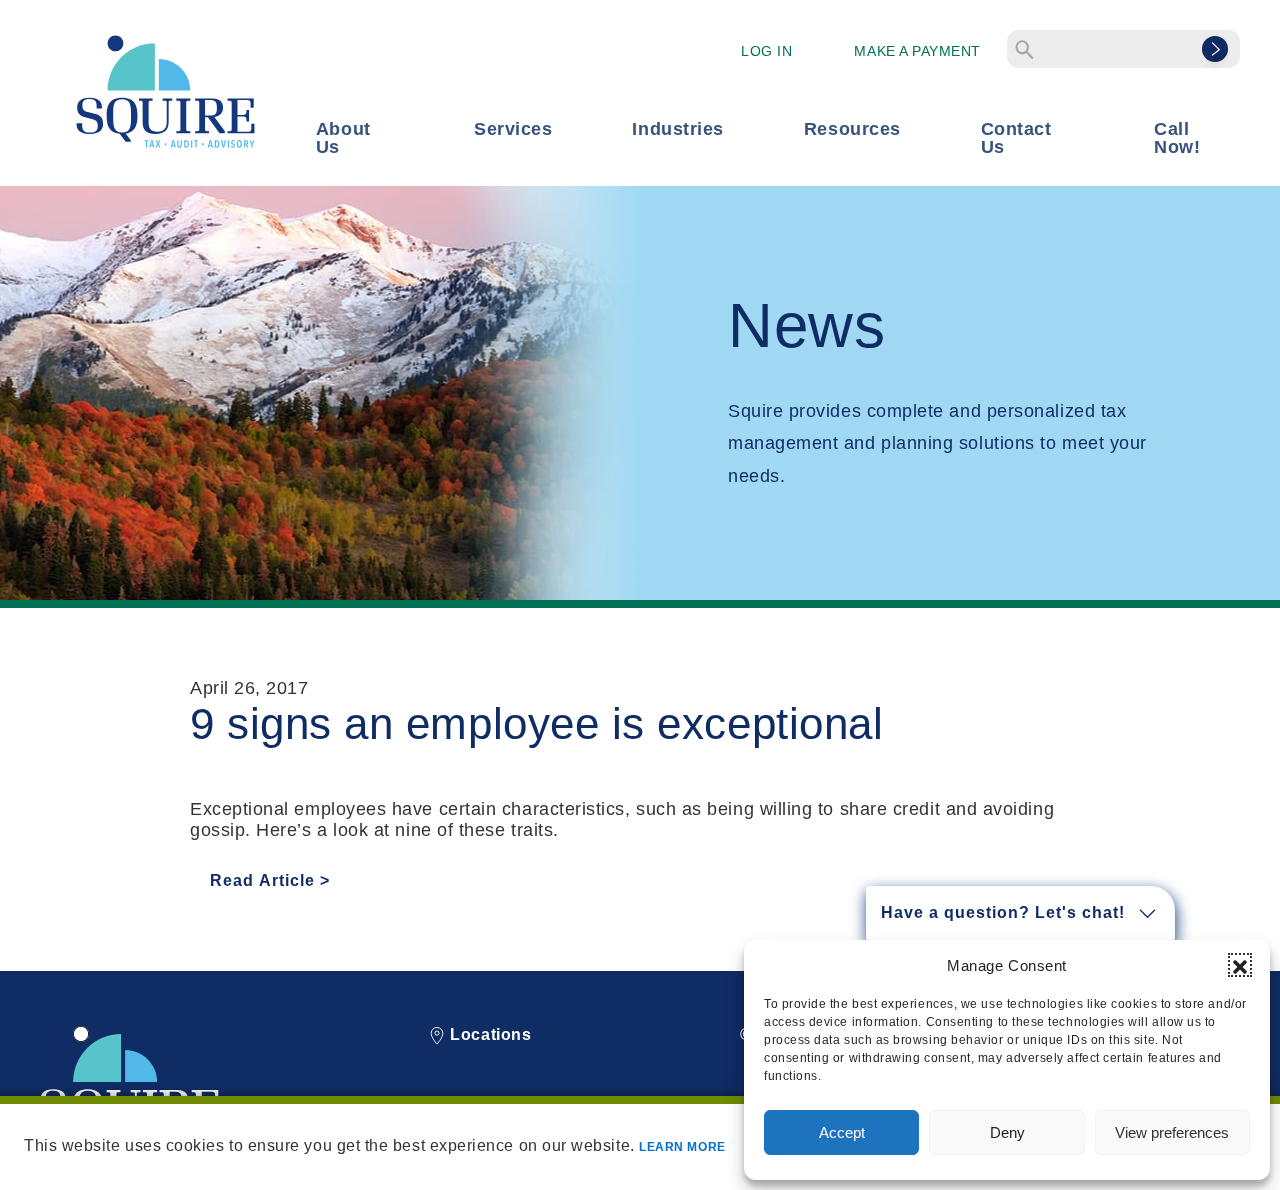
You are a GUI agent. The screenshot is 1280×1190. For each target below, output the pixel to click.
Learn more (682, 1147)
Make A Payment (917, 51)
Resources (852, 129)
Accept (842, 1132)
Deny (1007, 1132)
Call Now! (1177, 138)
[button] (1240, 965)
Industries (677, 129)
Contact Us (1016, 138)
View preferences (1172, 1132)
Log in (766, 51)
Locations (488, 1034)
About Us (343, 138)
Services (513, 129)
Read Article (262, 880)
